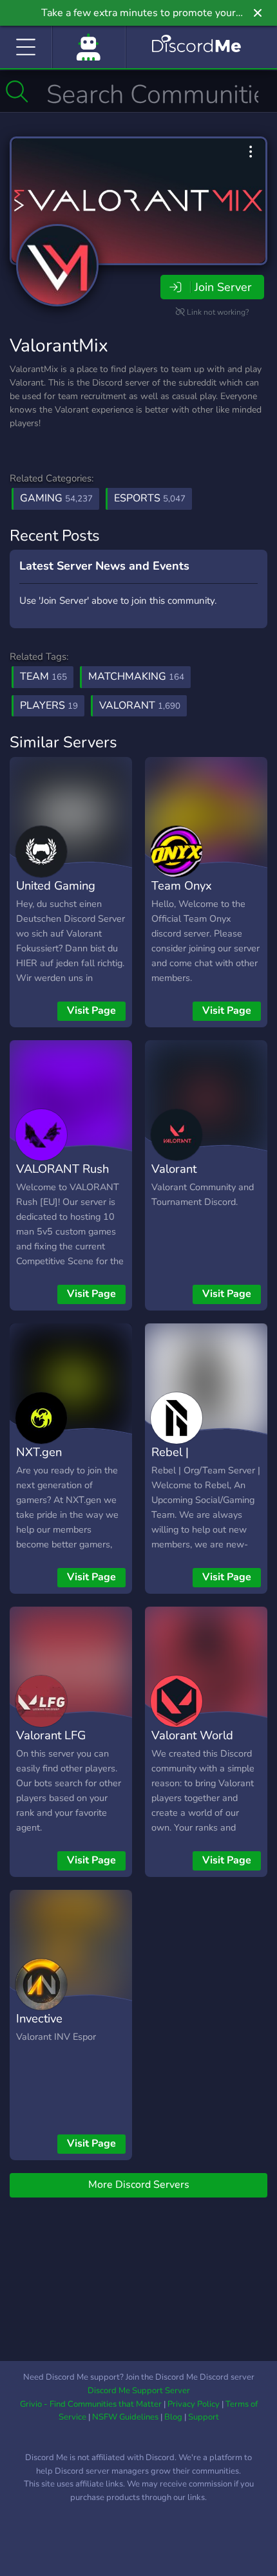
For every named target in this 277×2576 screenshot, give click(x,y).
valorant (140, 705)
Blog (173, 2417)
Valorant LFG (51, 1735)
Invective (39, 2018)
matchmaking (136, 677)
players (49, 705)
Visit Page (91, 1011)
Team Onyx (182, 885)
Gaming (56, 498)
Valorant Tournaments (186, 1178)
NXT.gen (39, 1452)
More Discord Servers (139, 2185)
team (43, 677)
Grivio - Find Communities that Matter (91, 2404)
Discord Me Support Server (139, 2391)
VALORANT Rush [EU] (62, 1178)
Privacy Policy (194, 2404)
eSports (150, 498)
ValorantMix (59, 346)
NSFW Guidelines (125, 2417)
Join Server (223, 287)
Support (204, 2417)
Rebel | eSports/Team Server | (189, 1471)
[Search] (17, 91)
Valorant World (192, 1735)
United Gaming (56, 885)
